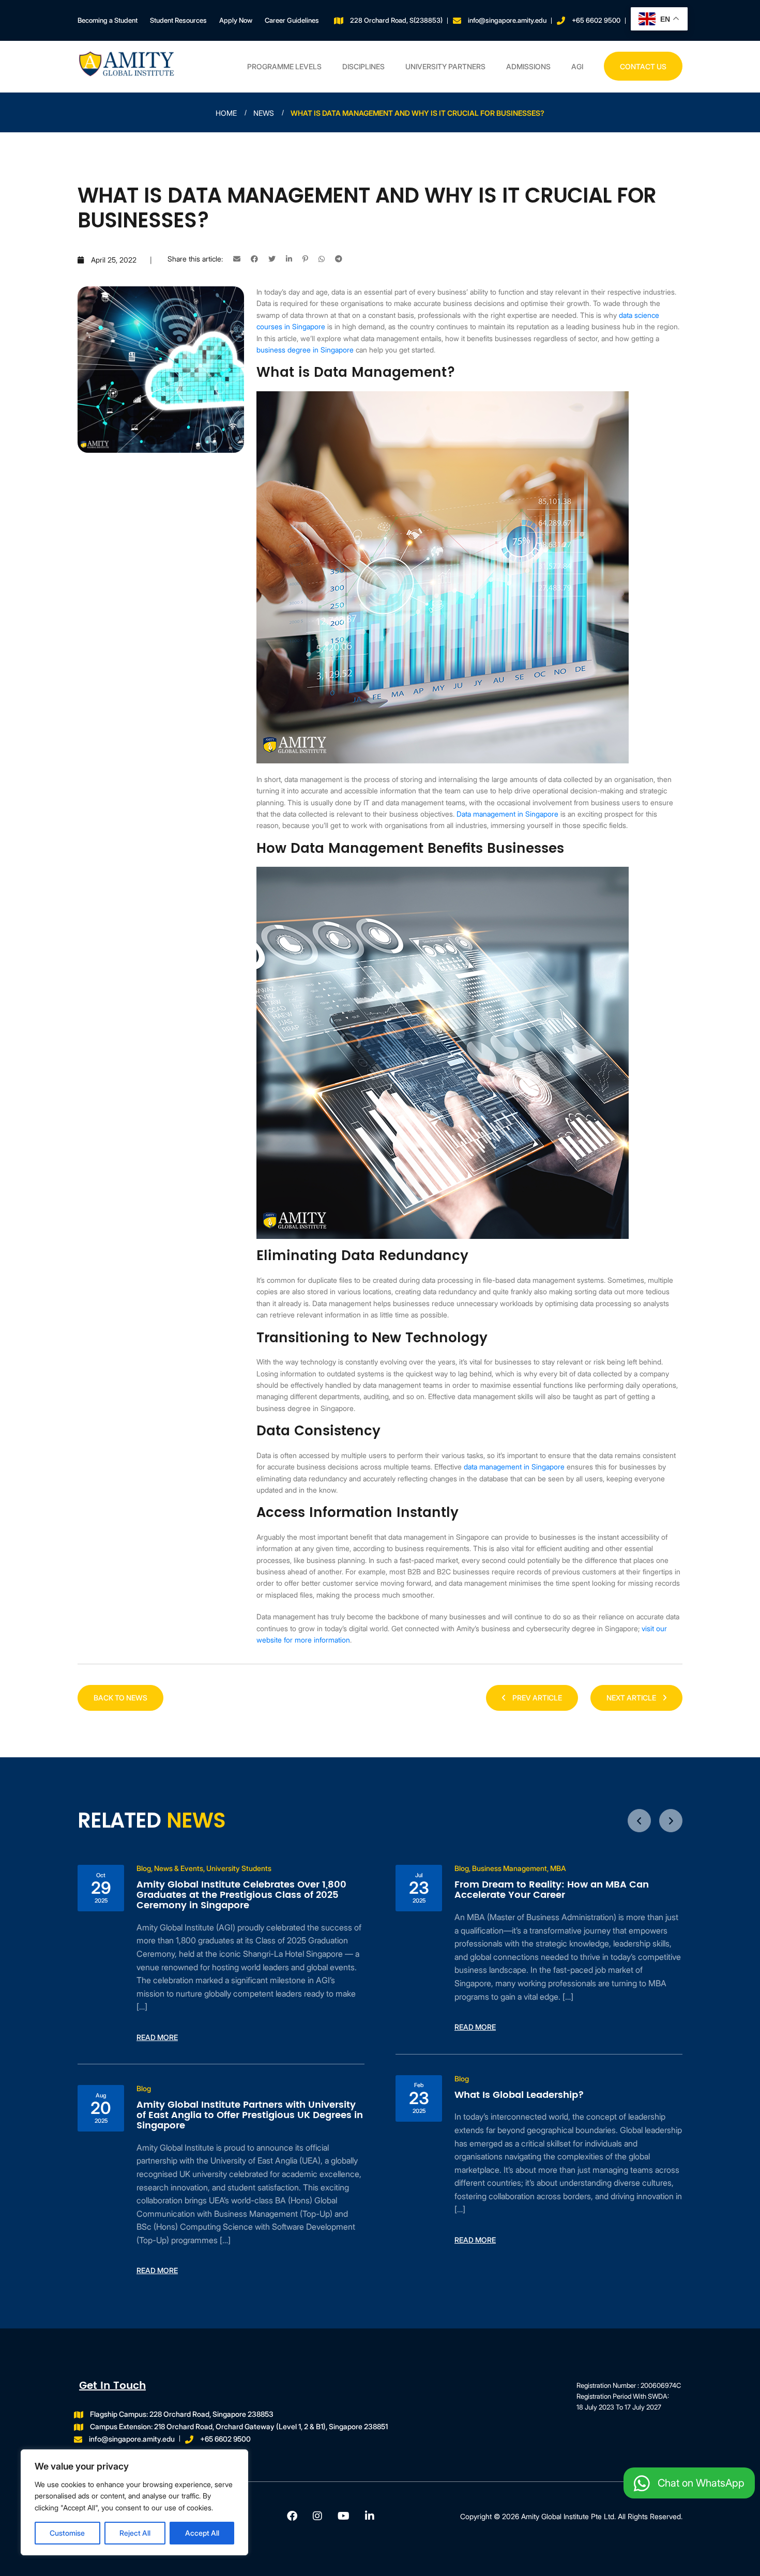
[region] (134, 2502)
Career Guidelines (292, 20)
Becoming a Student (108, 20)
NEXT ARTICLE (632, 1698)
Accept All (202, 2533)
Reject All (135, 2533)
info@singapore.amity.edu (507, 20)
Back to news (120, 1698)
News (264, 113)
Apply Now (236, 20)
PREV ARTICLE (536, 1698)
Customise (67, 2533)
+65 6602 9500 (596, 20)
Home (226, 113)
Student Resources (178, 20)
